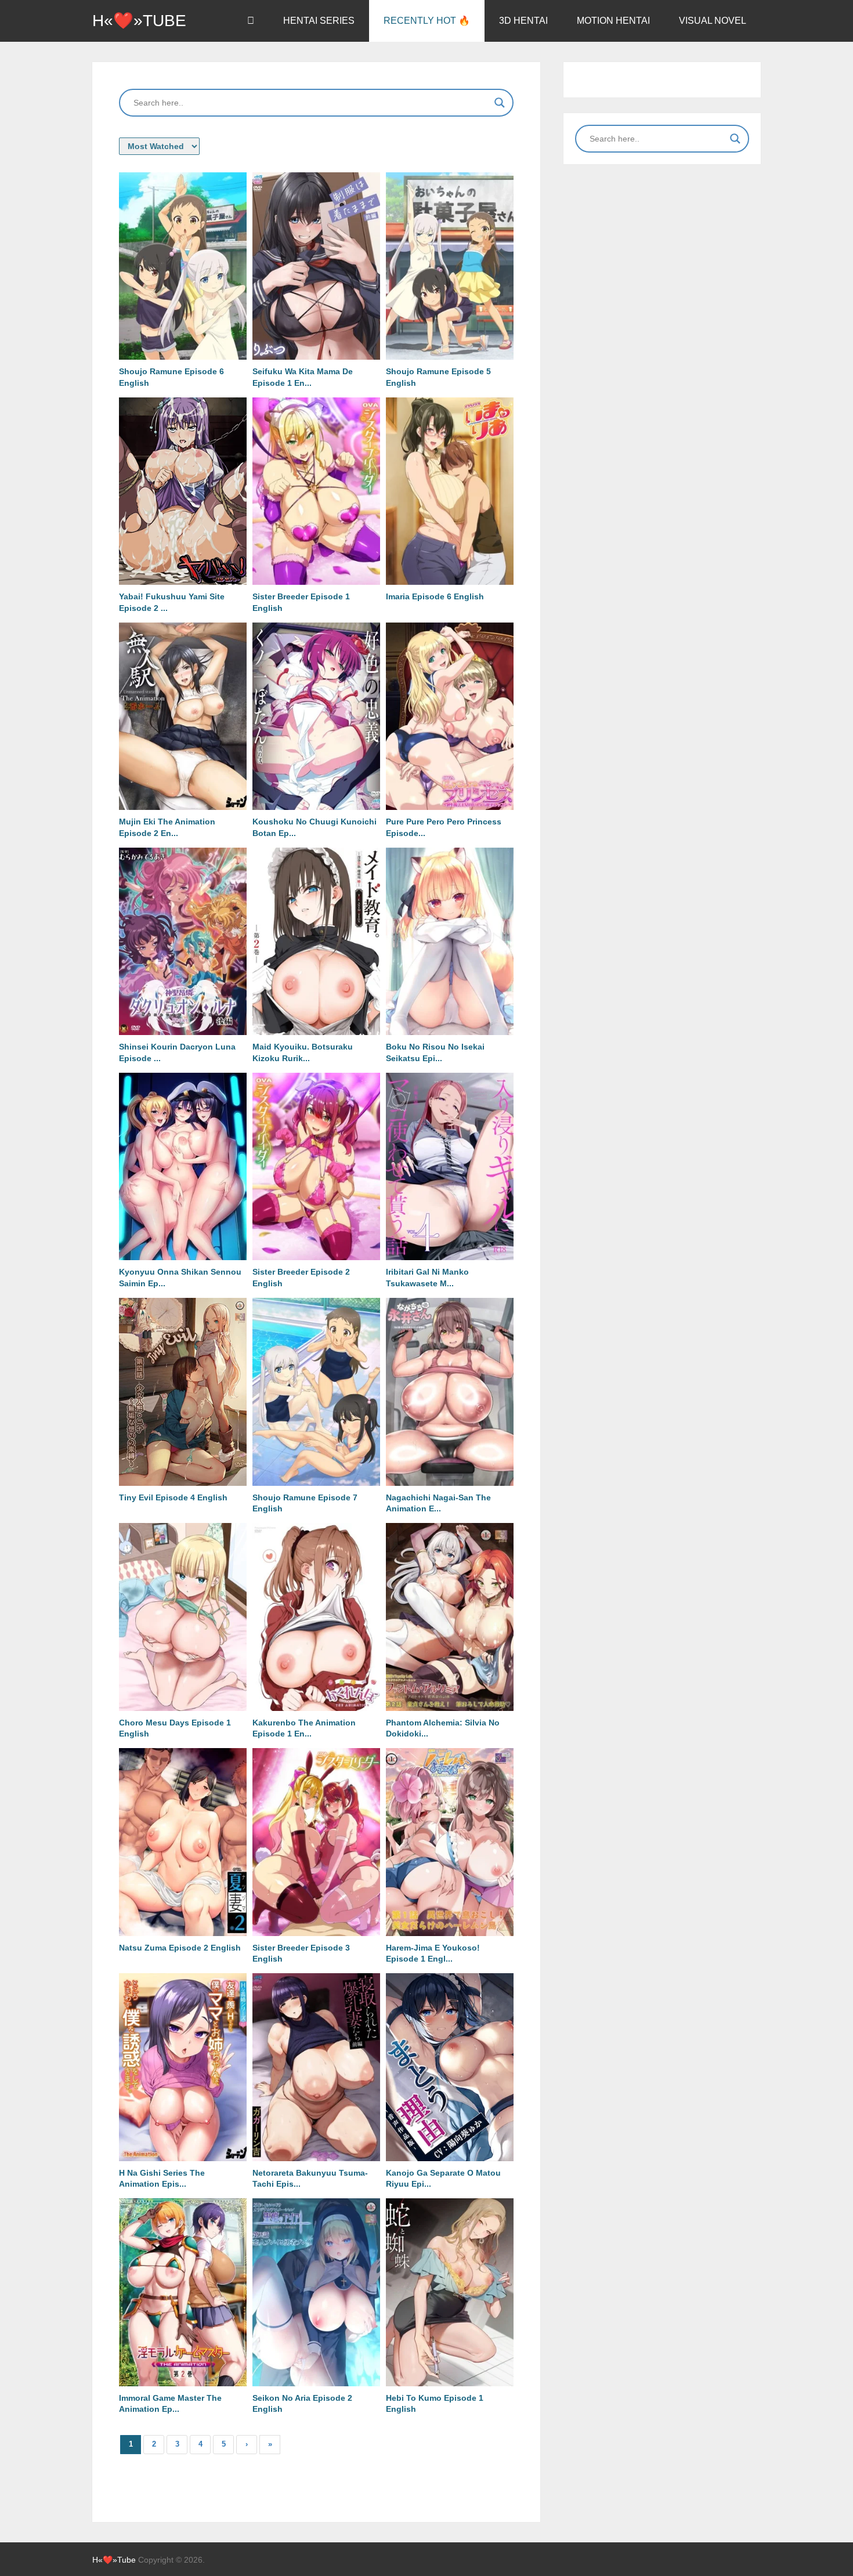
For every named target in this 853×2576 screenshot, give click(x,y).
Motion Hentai (613, 21)
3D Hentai (523, 21)
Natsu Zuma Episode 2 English (180, 1948)
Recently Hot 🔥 (427, 21)
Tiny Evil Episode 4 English (173, 1497)
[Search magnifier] (500, 103)
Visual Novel (713, 21)
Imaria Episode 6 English (435, 596)
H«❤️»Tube (139, 21)
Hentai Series (319, 21)
